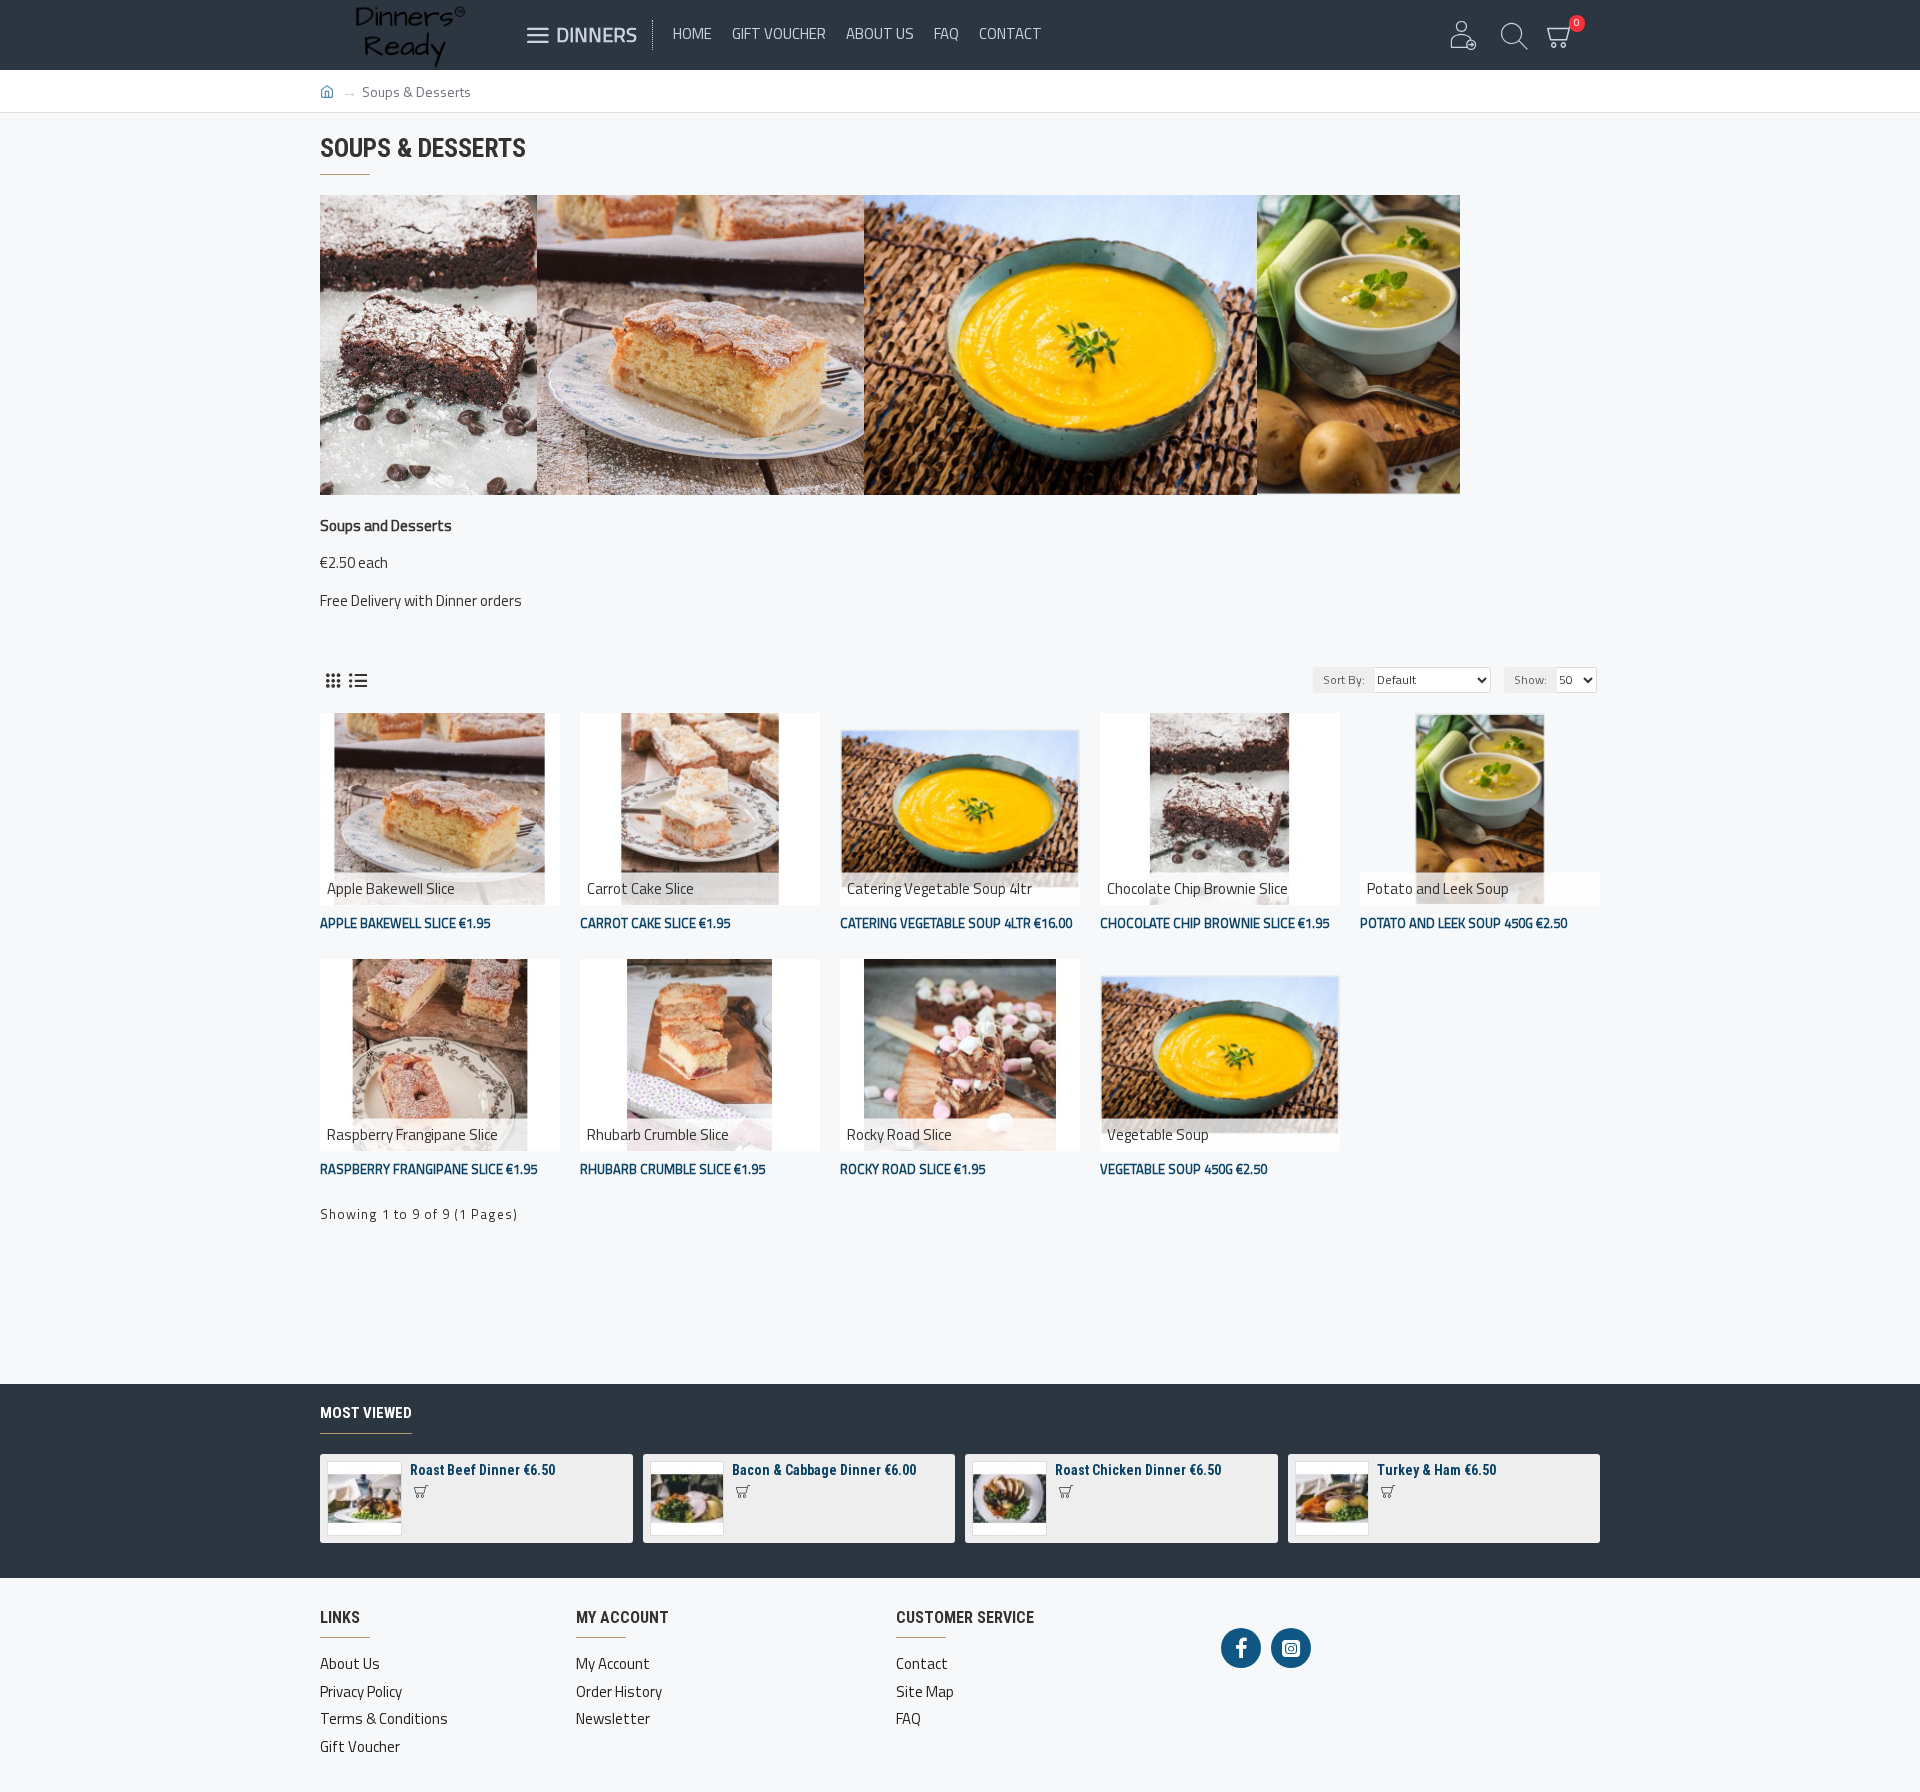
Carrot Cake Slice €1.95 (655, 923)
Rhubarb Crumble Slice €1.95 (672, 1169)
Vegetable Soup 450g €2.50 (1183, 1169)
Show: (1530, 679)
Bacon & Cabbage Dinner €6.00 (824, 1470)
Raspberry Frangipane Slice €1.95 (428, 1169)
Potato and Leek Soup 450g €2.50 (1463, 923)
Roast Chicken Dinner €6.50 (1138, 1470)
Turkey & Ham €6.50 (1436, 1470)
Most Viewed (366, 1413)
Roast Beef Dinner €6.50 (482, 1470)
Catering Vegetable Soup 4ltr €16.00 (956, 923)
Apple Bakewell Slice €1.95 (405, 923)
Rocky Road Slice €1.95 (912, 1169)
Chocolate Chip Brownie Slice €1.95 (1214, 923)
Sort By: (1344, 679)
